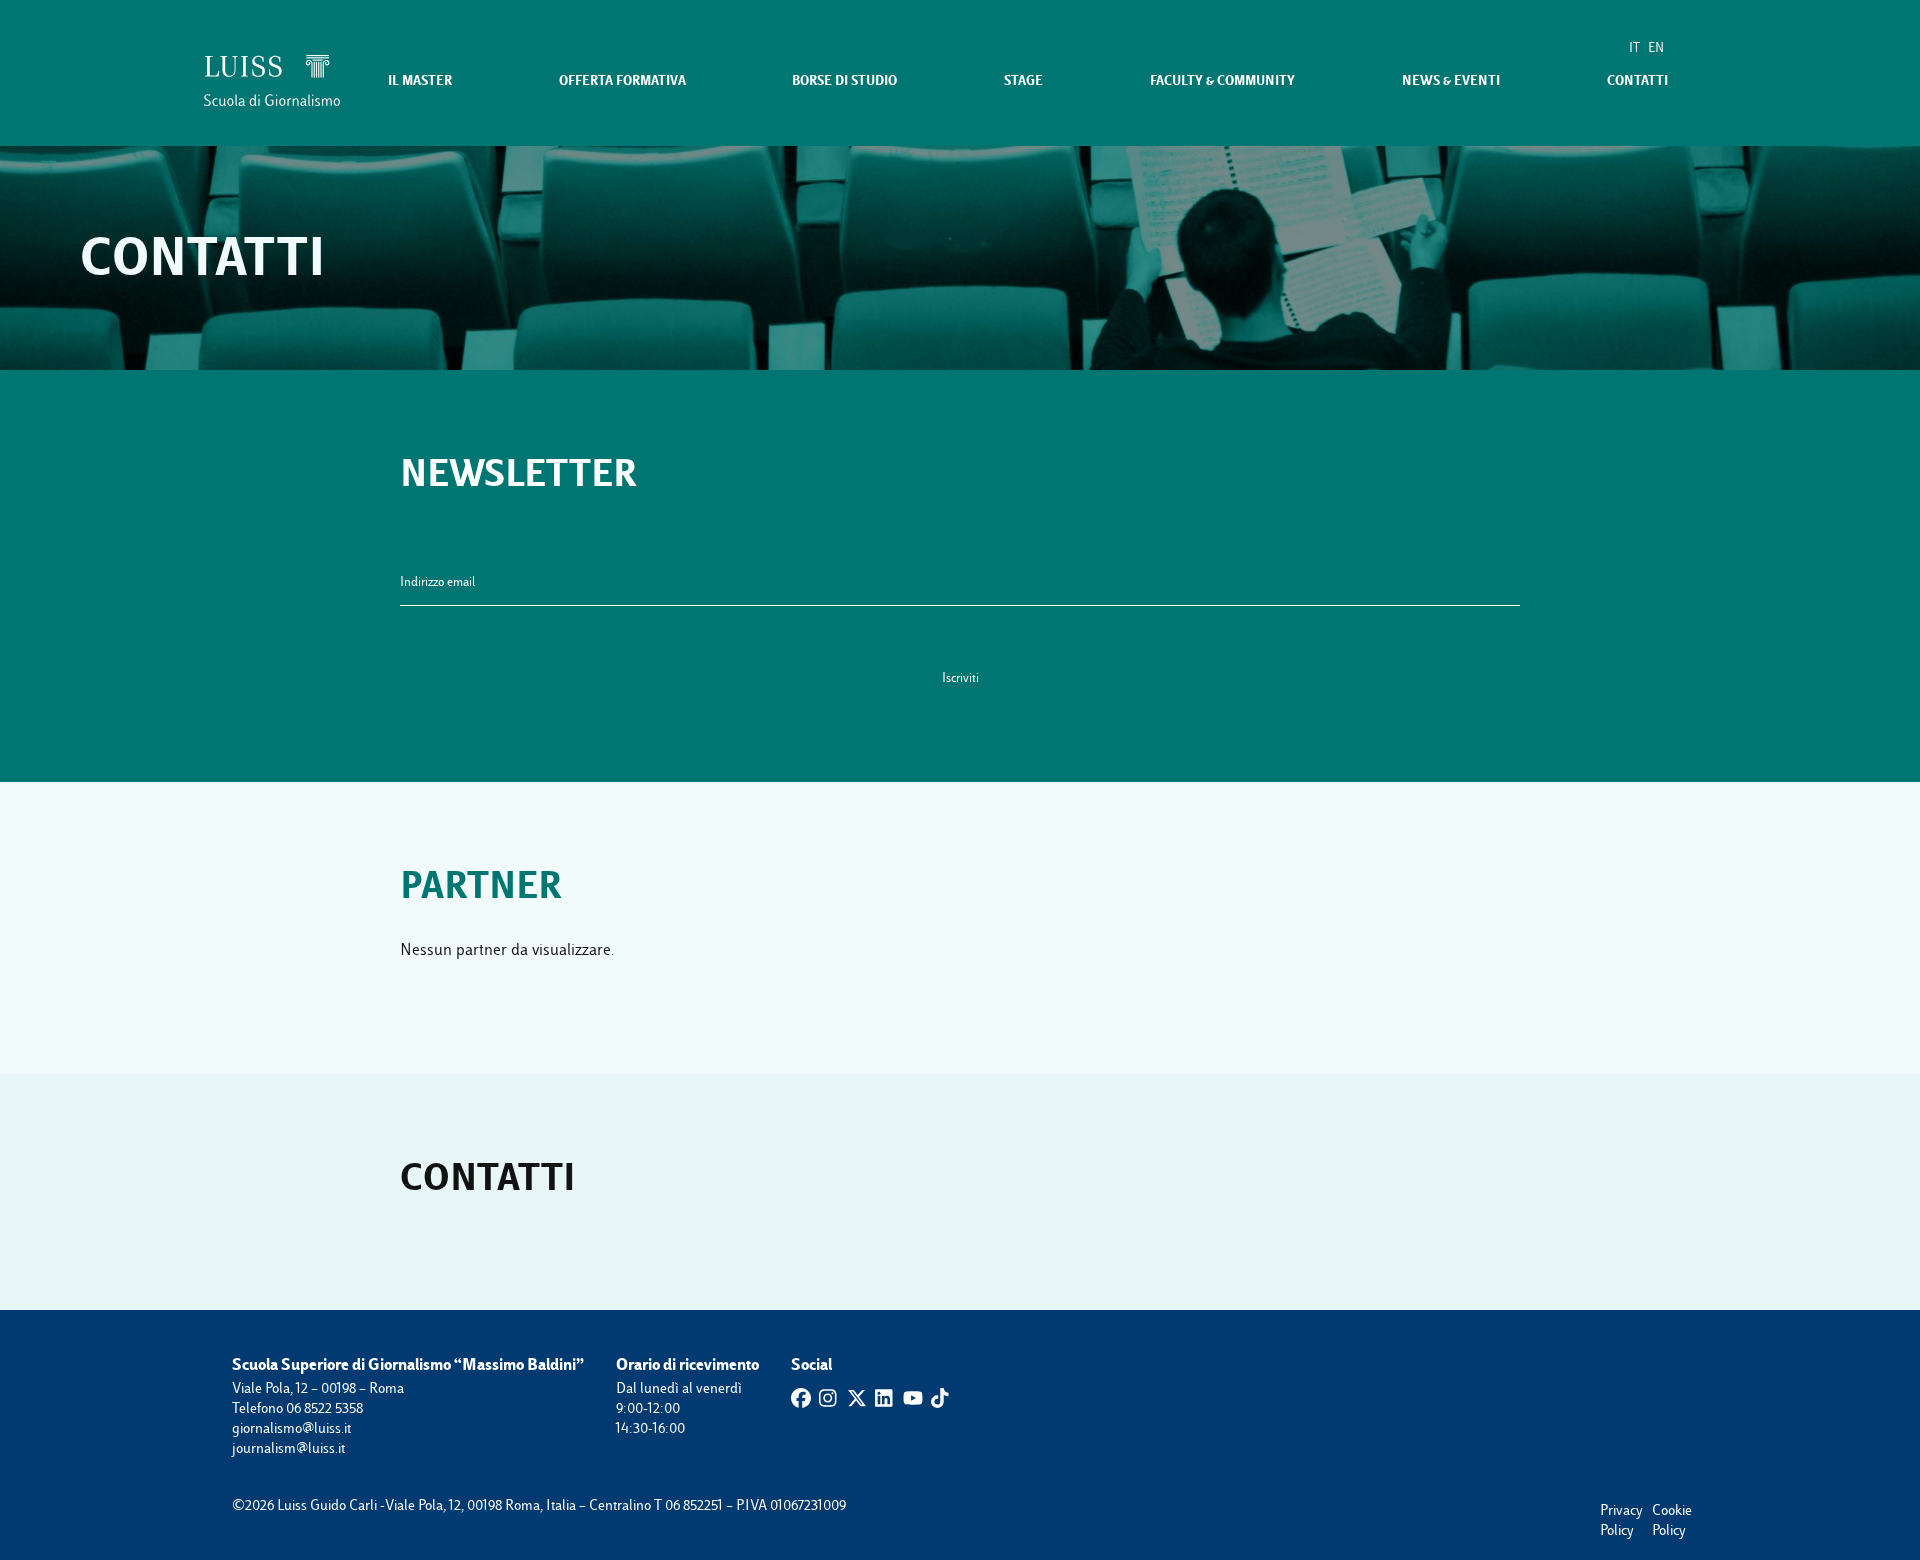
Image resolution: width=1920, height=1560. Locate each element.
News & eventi (1451, 80)
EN (1656, 47)
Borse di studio (844, 80)
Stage (1023, 80)
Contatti (1637, 80)
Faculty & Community (1222, 80)
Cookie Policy (1662, 1510)
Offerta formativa (622, 80)
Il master (420, 80)
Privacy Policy (1610, 1510)
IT (1634, 47)
